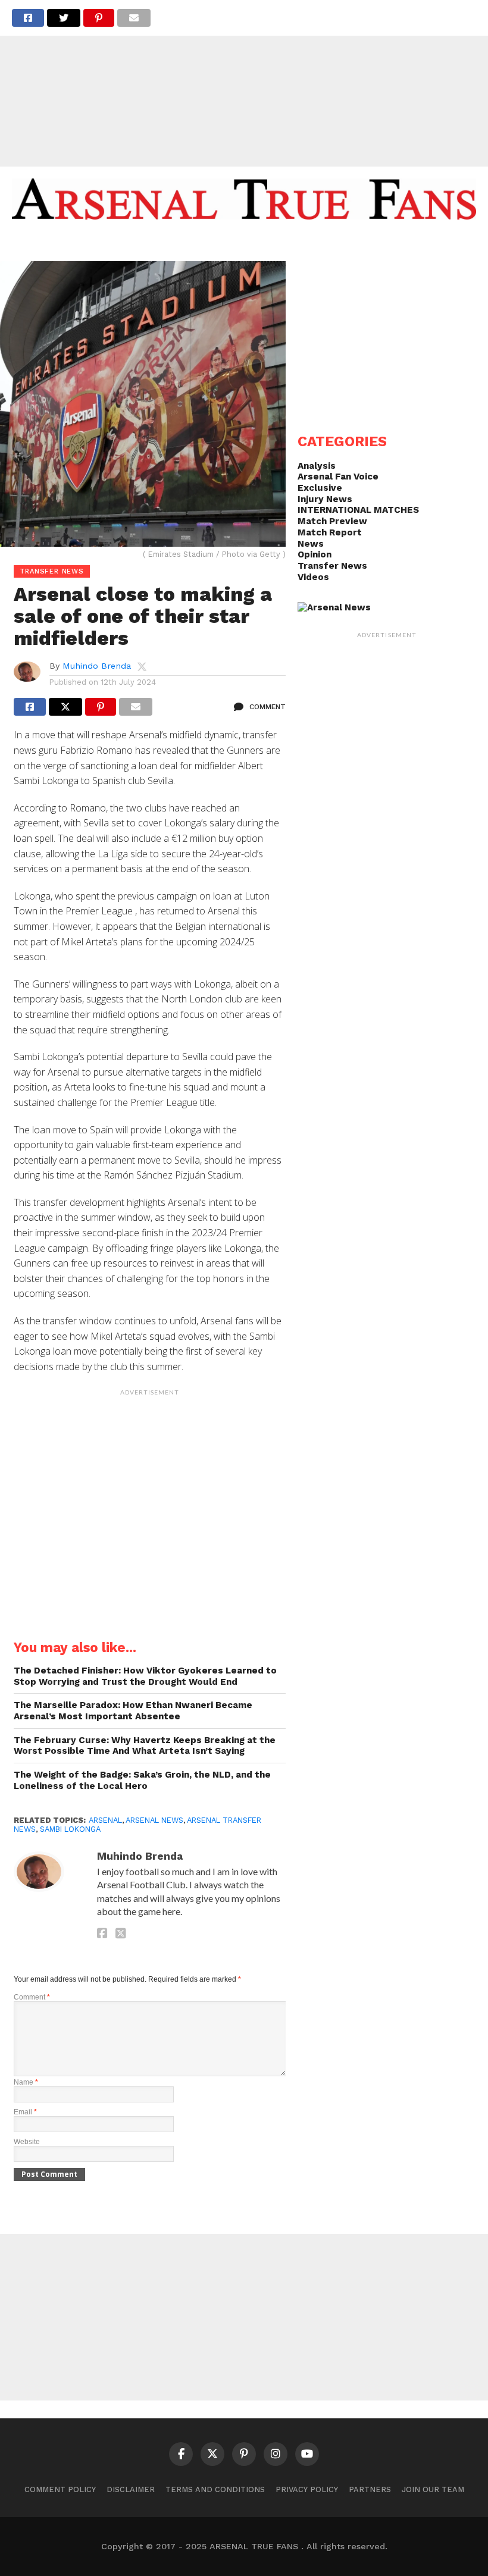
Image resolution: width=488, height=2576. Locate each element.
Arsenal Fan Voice (338, 477)
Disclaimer (131, 2489)
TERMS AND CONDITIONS (215, 2489)
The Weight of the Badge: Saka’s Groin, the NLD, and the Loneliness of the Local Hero (142, 1780)
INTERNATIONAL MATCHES (358, 510)
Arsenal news (154, 1820)
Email (25, 2112)
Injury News (325, 499)
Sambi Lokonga (70, 1829)
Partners (370, 2489)
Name (26, 2082)
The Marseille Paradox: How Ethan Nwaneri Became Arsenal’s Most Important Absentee (133, 1711)
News (311, 544)
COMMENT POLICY (60, 2489)
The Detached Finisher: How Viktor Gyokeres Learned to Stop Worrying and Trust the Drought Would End (145, 1676)
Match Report (330, 532)
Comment (32, 1997)
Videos (313, 577)
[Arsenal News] (334, 607)
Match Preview (332, 521)
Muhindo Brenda (97, 666)
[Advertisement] (244, 83)
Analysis (317, 466)
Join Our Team (433, 2489)
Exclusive (320, 488)
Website (27, 2142)
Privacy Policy (307, 2489)
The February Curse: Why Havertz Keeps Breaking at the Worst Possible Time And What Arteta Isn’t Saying (145, 1746)
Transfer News (332, 566)
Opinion (315, 554)
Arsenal (105, 1820)
